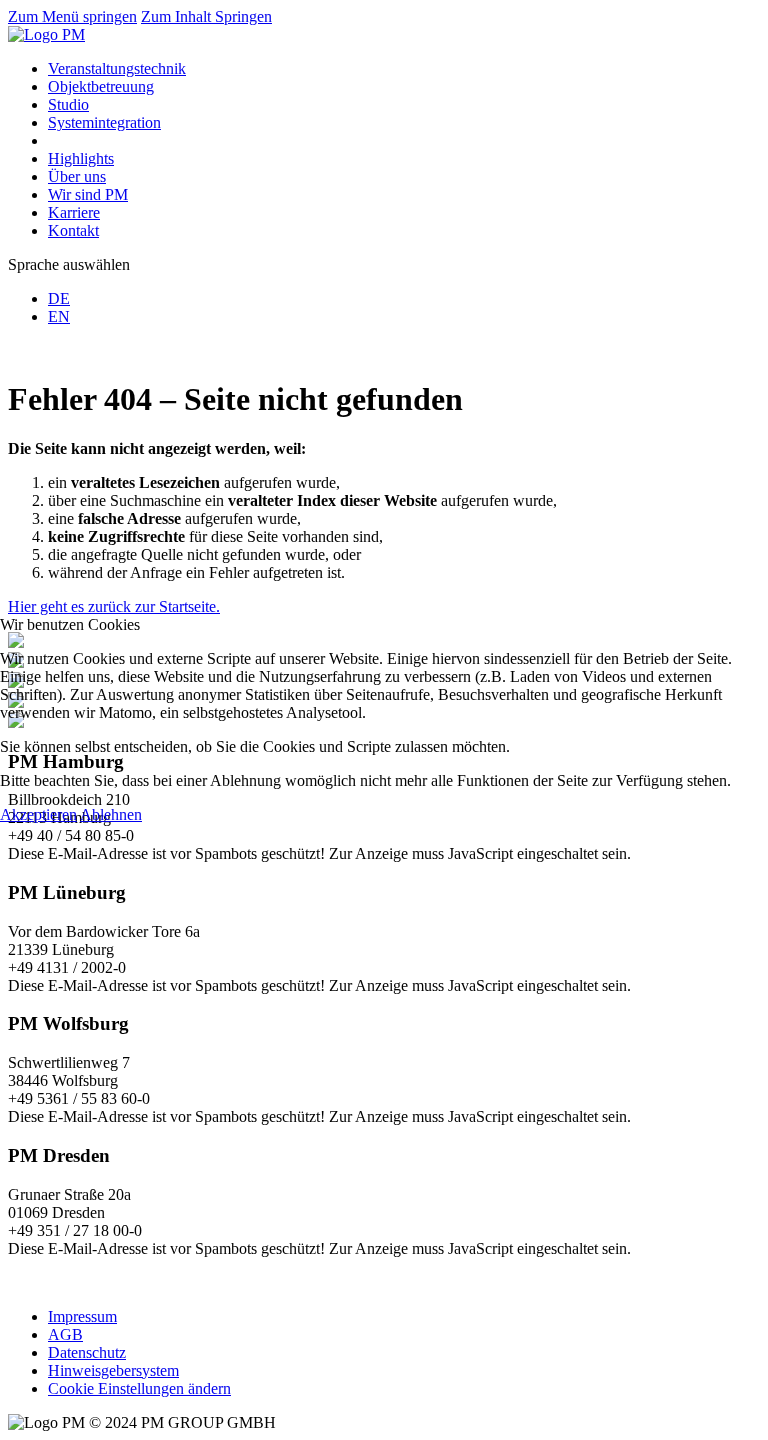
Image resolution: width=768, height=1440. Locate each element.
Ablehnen (111, 814)
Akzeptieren (38, 814)
